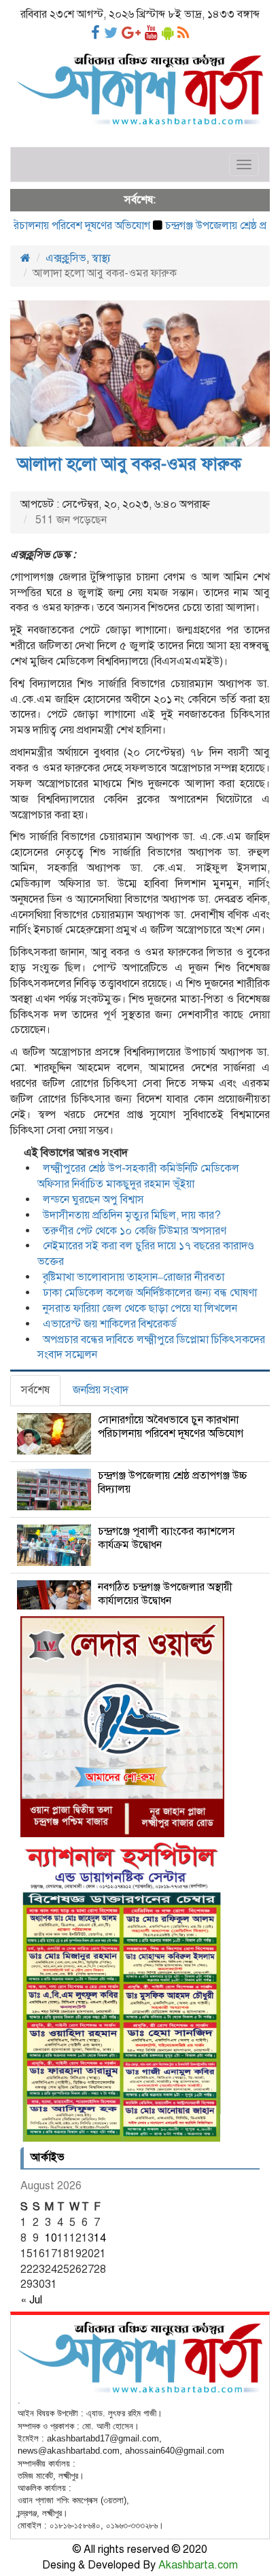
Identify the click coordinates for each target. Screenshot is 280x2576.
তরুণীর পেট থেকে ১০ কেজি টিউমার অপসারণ (135, 1231)
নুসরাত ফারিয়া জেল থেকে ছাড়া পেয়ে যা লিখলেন (140, 1308)
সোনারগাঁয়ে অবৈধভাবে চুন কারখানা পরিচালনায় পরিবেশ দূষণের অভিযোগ (171, 1427)
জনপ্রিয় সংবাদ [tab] (101, 1390)
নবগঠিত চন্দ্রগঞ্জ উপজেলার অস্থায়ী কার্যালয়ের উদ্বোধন (165, 1594)
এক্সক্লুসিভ (66, 258)
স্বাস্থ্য (101, 258)
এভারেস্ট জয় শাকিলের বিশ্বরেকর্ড (110, 1324)
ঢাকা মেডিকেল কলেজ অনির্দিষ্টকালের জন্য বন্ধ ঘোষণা (150, 1293)
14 (100, 2238)
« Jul (31, 2300)
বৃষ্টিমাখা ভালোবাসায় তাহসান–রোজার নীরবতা (134, 1277)
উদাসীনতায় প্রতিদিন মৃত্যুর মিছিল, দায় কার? (132, 1215)
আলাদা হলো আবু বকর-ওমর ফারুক (129, 464)
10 (51, 2238)
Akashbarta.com (198, 2565)
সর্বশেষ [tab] (35, 1390)
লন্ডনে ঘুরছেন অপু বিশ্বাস (93, 1200)
